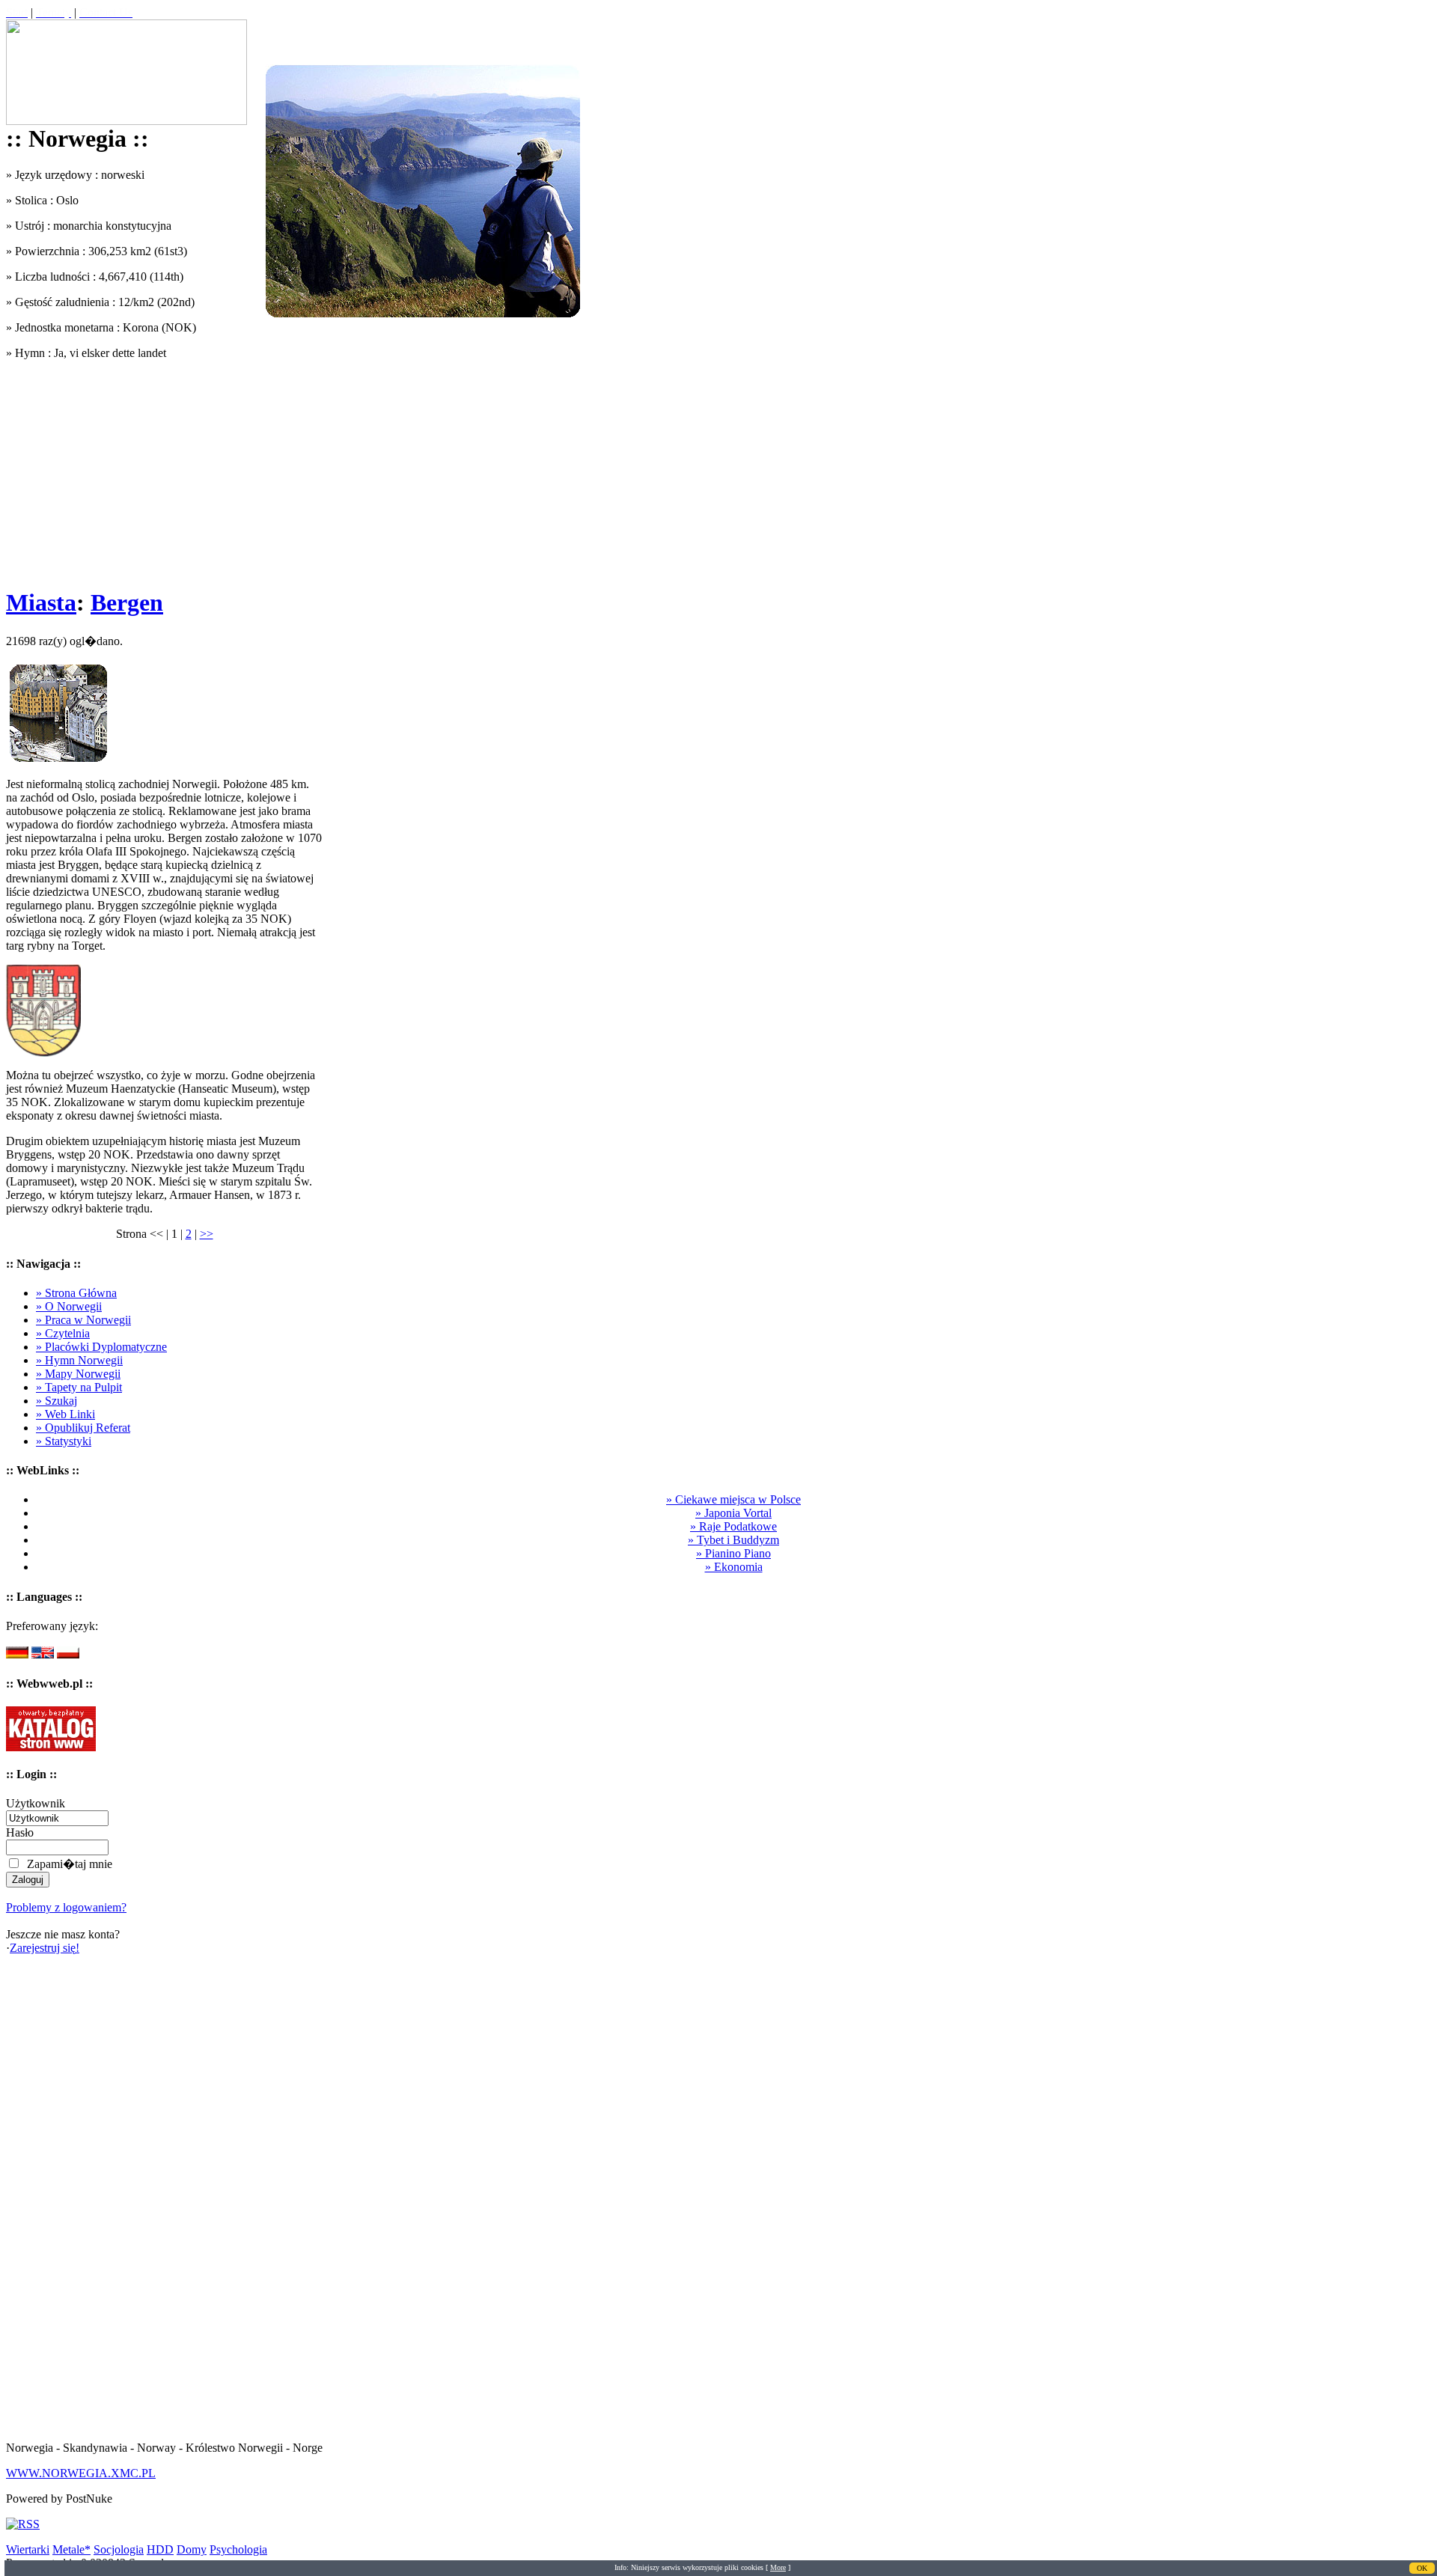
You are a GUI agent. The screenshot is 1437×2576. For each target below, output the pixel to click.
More (778, 2567)
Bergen (127, 602)
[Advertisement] (164, 468)
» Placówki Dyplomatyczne (101, 1347)
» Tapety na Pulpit (79, 1387)
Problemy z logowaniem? (66, 1907)
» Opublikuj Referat (83, 1428)
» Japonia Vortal (733, 1513)
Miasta (41, 602)
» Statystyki (64, 1441)
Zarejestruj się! (45, 1948)
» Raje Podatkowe (733, 1526)
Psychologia (238, 2549)
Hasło (20, 1832)
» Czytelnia (63, 1333)
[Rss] (23, 2524)
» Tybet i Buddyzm (733, 1540)
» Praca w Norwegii (83, 1320)
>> (207, 1234)
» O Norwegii (69, 1306)
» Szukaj (57, 1401)
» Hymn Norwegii (79, 1360)
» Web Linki (65, 1414)
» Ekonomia (734, 1567)
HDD (160, 2549)
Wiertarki (28, 2549)
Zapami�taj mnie (70, 1864)
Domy (192, 2549)
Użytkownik (36, 1803)
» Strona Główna (76, 1293)
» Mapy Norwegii (78, 1374)
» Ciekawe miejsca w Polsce (733, 1499)
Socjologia (119, 2549)
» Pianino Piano (733, 1553)
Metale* (71, 2549)
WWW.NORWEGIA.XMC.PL (81, 2473)
